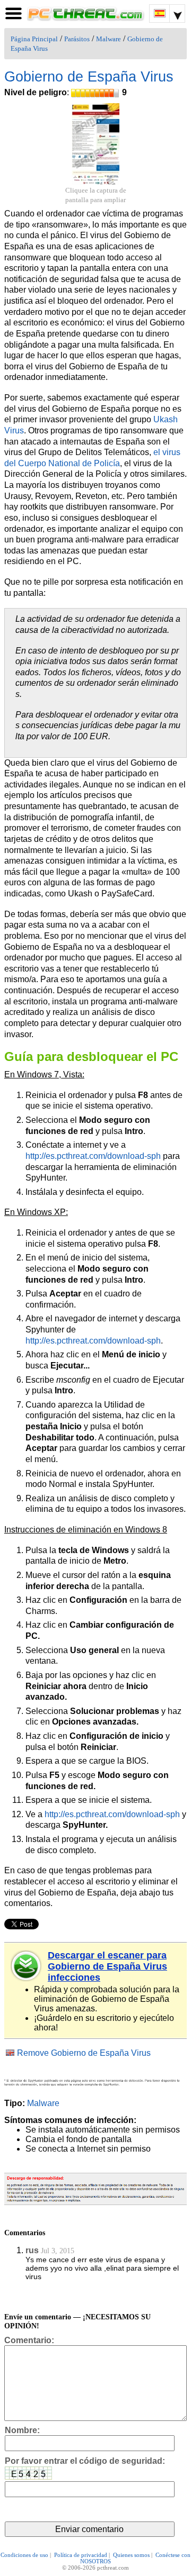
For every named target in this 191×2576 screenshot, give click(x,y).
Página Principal (34, 39)
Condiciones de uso (24, 2555)
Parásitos (77, 39)
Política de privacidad (81, 2555)
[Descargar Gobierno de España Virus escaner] (27, 1966)
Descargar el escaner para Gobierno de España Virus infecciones (107, 1966)
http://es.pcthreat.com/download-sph (93, 1156)
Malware (108, 39)
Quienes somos (131, 2555)
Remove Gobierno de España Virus (84, 2053)
